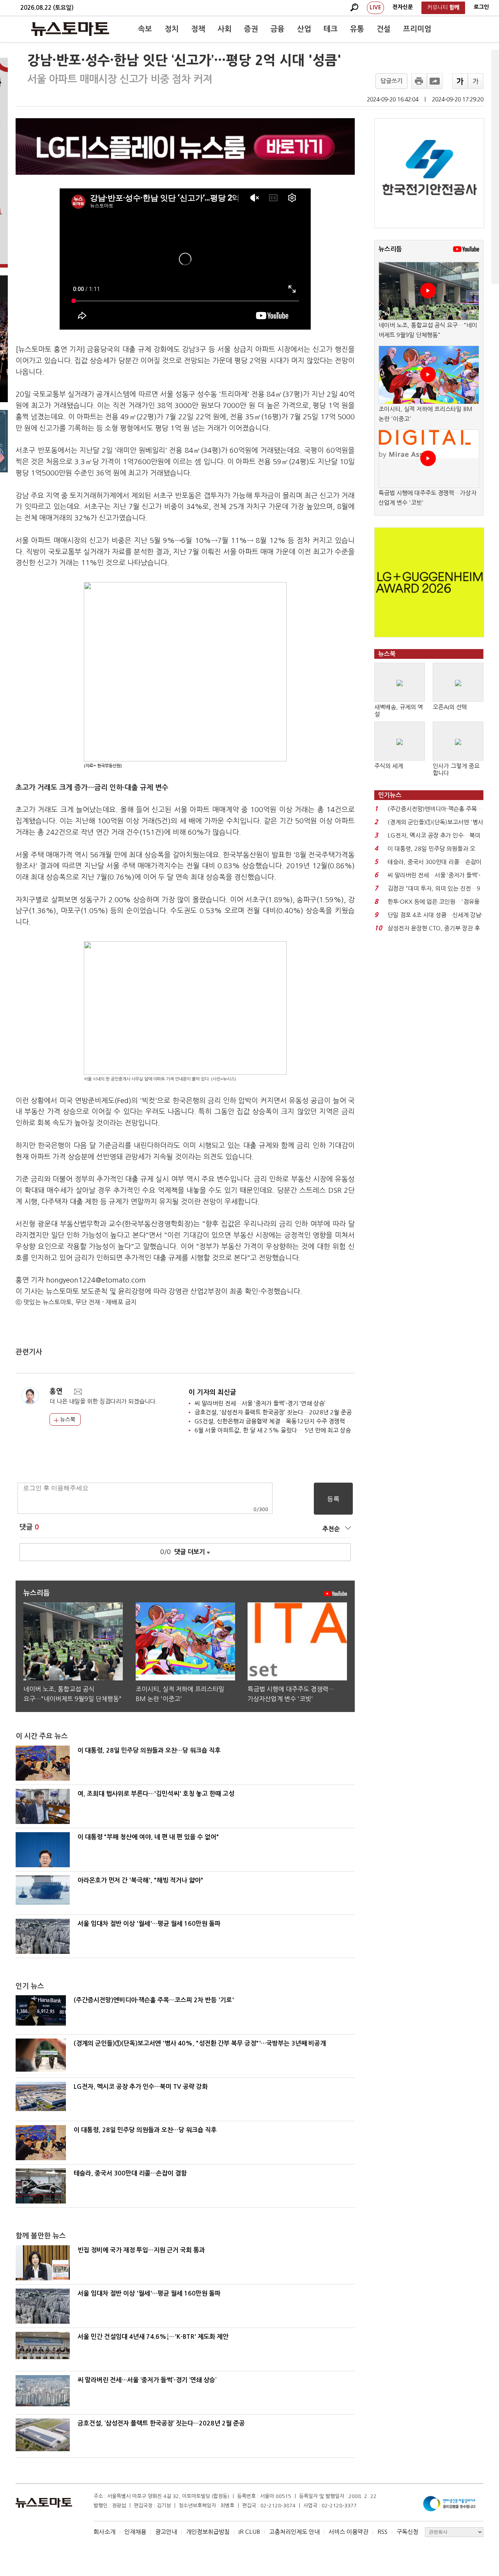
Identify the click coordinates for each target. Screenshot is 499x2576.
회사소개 (104, 2532)
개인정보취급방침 (208, 2532)
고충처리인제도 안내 (294, 2532)
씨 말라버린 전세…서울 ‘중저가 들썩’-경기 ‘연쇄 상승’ (260, 1403)
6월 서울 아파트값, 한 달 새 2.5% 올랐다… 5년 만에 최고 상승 (273, 1430)
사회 (225, 29)
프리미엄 (417, 29)
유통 (357, 29)
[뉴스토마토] (70, 29)
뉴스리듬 (390, 249)
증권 (251, 29)
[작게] (476, 81)
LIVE (375, 7)
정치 (172, 29)
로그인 (481, 7)
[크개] (460, 81)
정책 (198, 29)
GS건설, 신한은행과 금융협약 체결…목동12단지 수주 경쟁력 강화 (276, 1421)
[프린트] (419, 81)
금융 (278, 29)
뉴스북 (67, 1419)
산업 (304, 29)
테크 (331, 29)
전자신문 (403, 7)
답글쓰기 (391, 81)
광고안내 (166, 2532)
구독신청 (407, 2532)
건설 (384, 29)
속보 (145, 29)
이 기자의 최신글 (212, 1392)
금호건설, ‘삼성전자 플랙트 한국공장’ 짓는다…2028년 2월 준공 (273, 1412)
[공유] (435, 81)
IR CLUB (249, 2532)
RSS (382, 2532)
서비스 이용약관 (349, 2532)
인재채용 (135, 2532)
